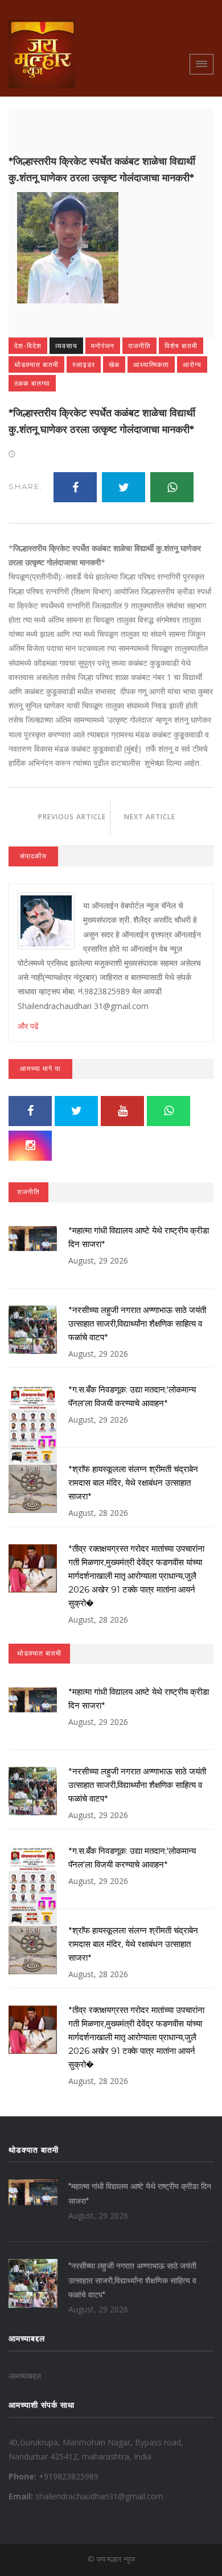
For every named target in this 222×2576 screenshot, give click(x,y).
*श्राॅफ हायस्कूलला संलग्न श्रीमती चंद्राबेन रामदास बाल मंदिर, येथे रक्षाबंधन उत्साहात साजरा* (133, 1483)
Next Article (162, 817)
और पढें (28, 1026)
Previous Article (59, 817)
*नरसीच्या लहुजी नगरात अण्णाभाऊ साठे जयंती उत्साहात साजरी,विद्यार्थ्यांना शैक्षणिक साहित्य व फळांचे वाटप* (137, 1324)
